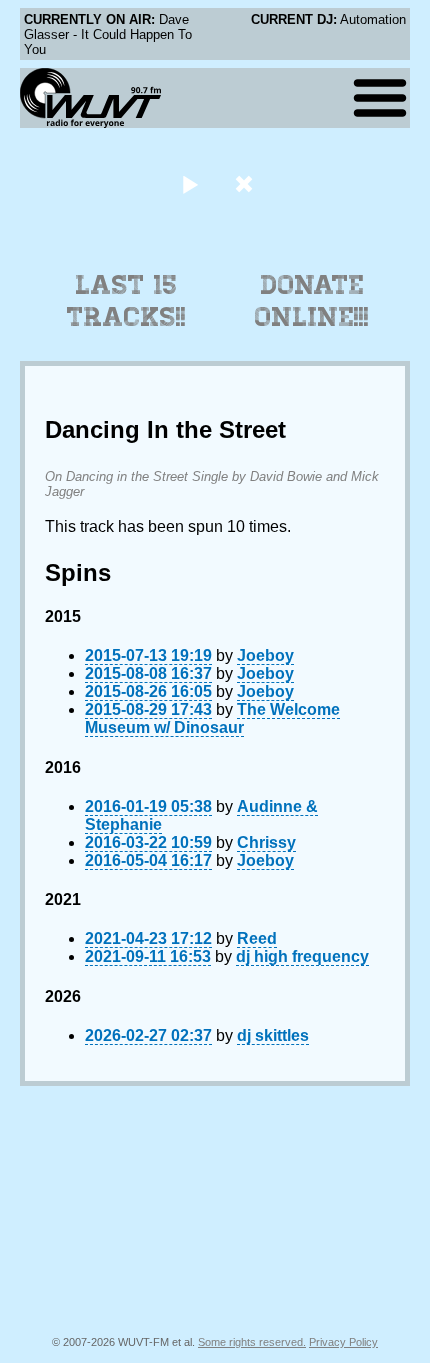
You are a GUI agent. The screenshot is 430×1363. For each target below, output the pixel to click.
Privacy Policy (343, 1342)
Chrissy (266, 842)
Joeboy (265, 655)
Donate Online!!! (312, 301)
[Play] (189, 183)
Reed (257, 938)
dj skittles (273, 1035)
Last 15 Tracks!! (126, 301)
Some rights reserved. (252, 1342)
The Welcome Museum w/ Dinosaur (212, 718)
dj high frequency (302, 956)
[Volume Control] (246, 183)
